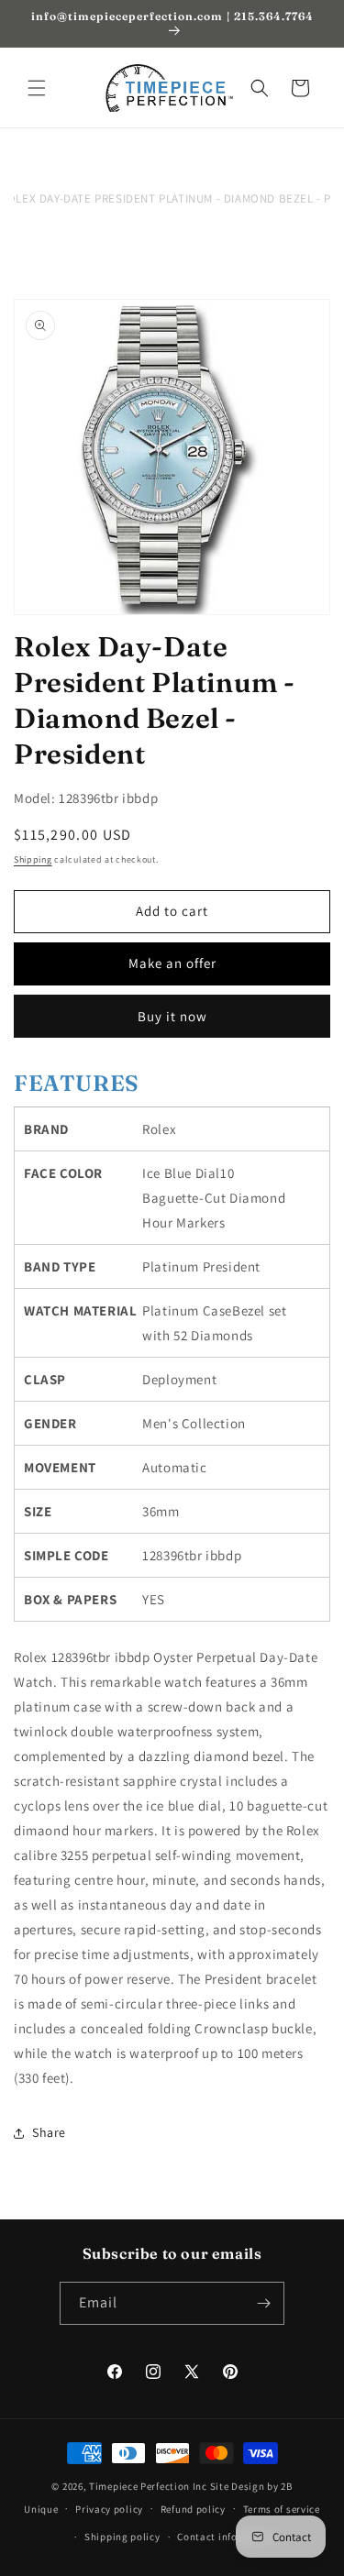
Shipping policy (122, 2537)
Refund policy (193, 2509)
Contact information (227, 2537)
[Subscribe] (263, 2303)
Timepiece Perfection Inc (148, 2486)
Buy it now (172, 1016)
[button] (37, 88)
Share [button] (49, 2132)
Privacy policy (109, 2509)
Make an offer (172, 963)
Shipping (33, 859)
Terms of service (282, 2509)
